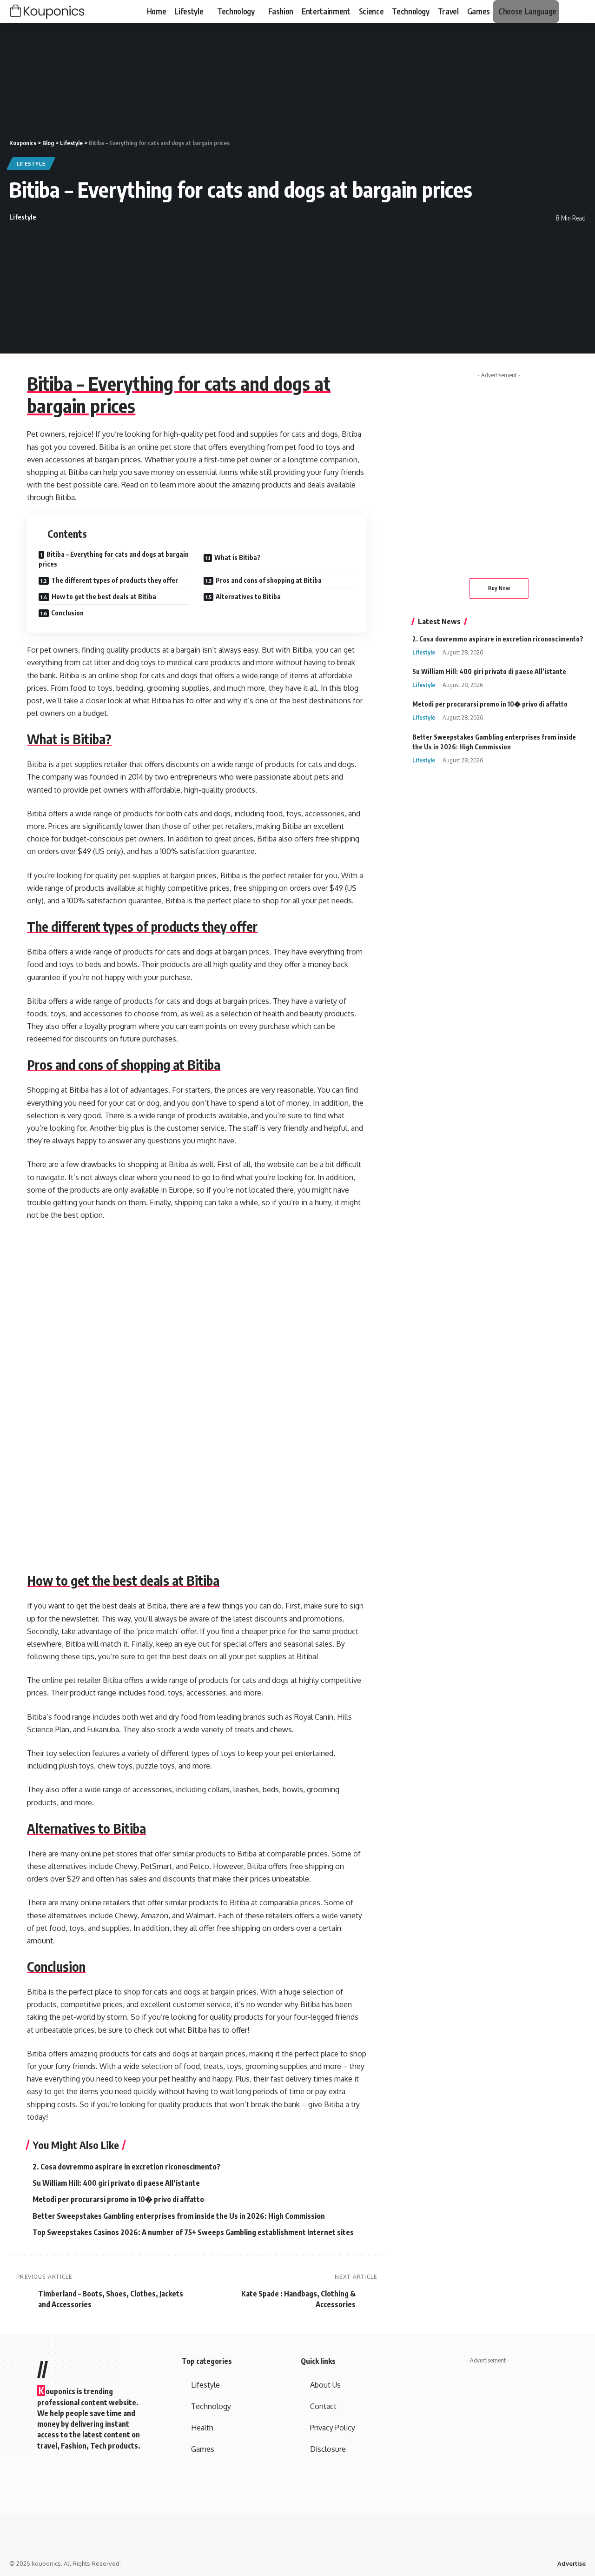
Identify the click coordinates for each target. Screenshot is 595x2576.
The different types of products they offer (115, 580)
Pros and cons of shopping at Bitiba (269, 580)
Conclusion (67, 613)
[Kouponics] (63, 12)
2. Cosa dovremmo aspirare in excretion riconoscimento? (126, 2167)
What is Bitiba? (238, 557)
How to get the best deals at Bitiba (104, 597)
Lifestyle (31, 164)
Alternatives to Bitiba (248, 597)
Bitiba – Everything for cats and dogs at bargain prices (179, 394)
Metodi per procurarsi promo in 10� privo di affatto (118, 2199)
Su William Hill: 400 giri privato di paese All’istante (116, 2183)
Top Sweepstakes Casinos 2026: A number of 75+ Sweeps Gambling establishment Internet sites (193, 2232)
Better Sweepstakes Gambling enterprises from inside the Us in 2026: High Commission (179, 2216)
